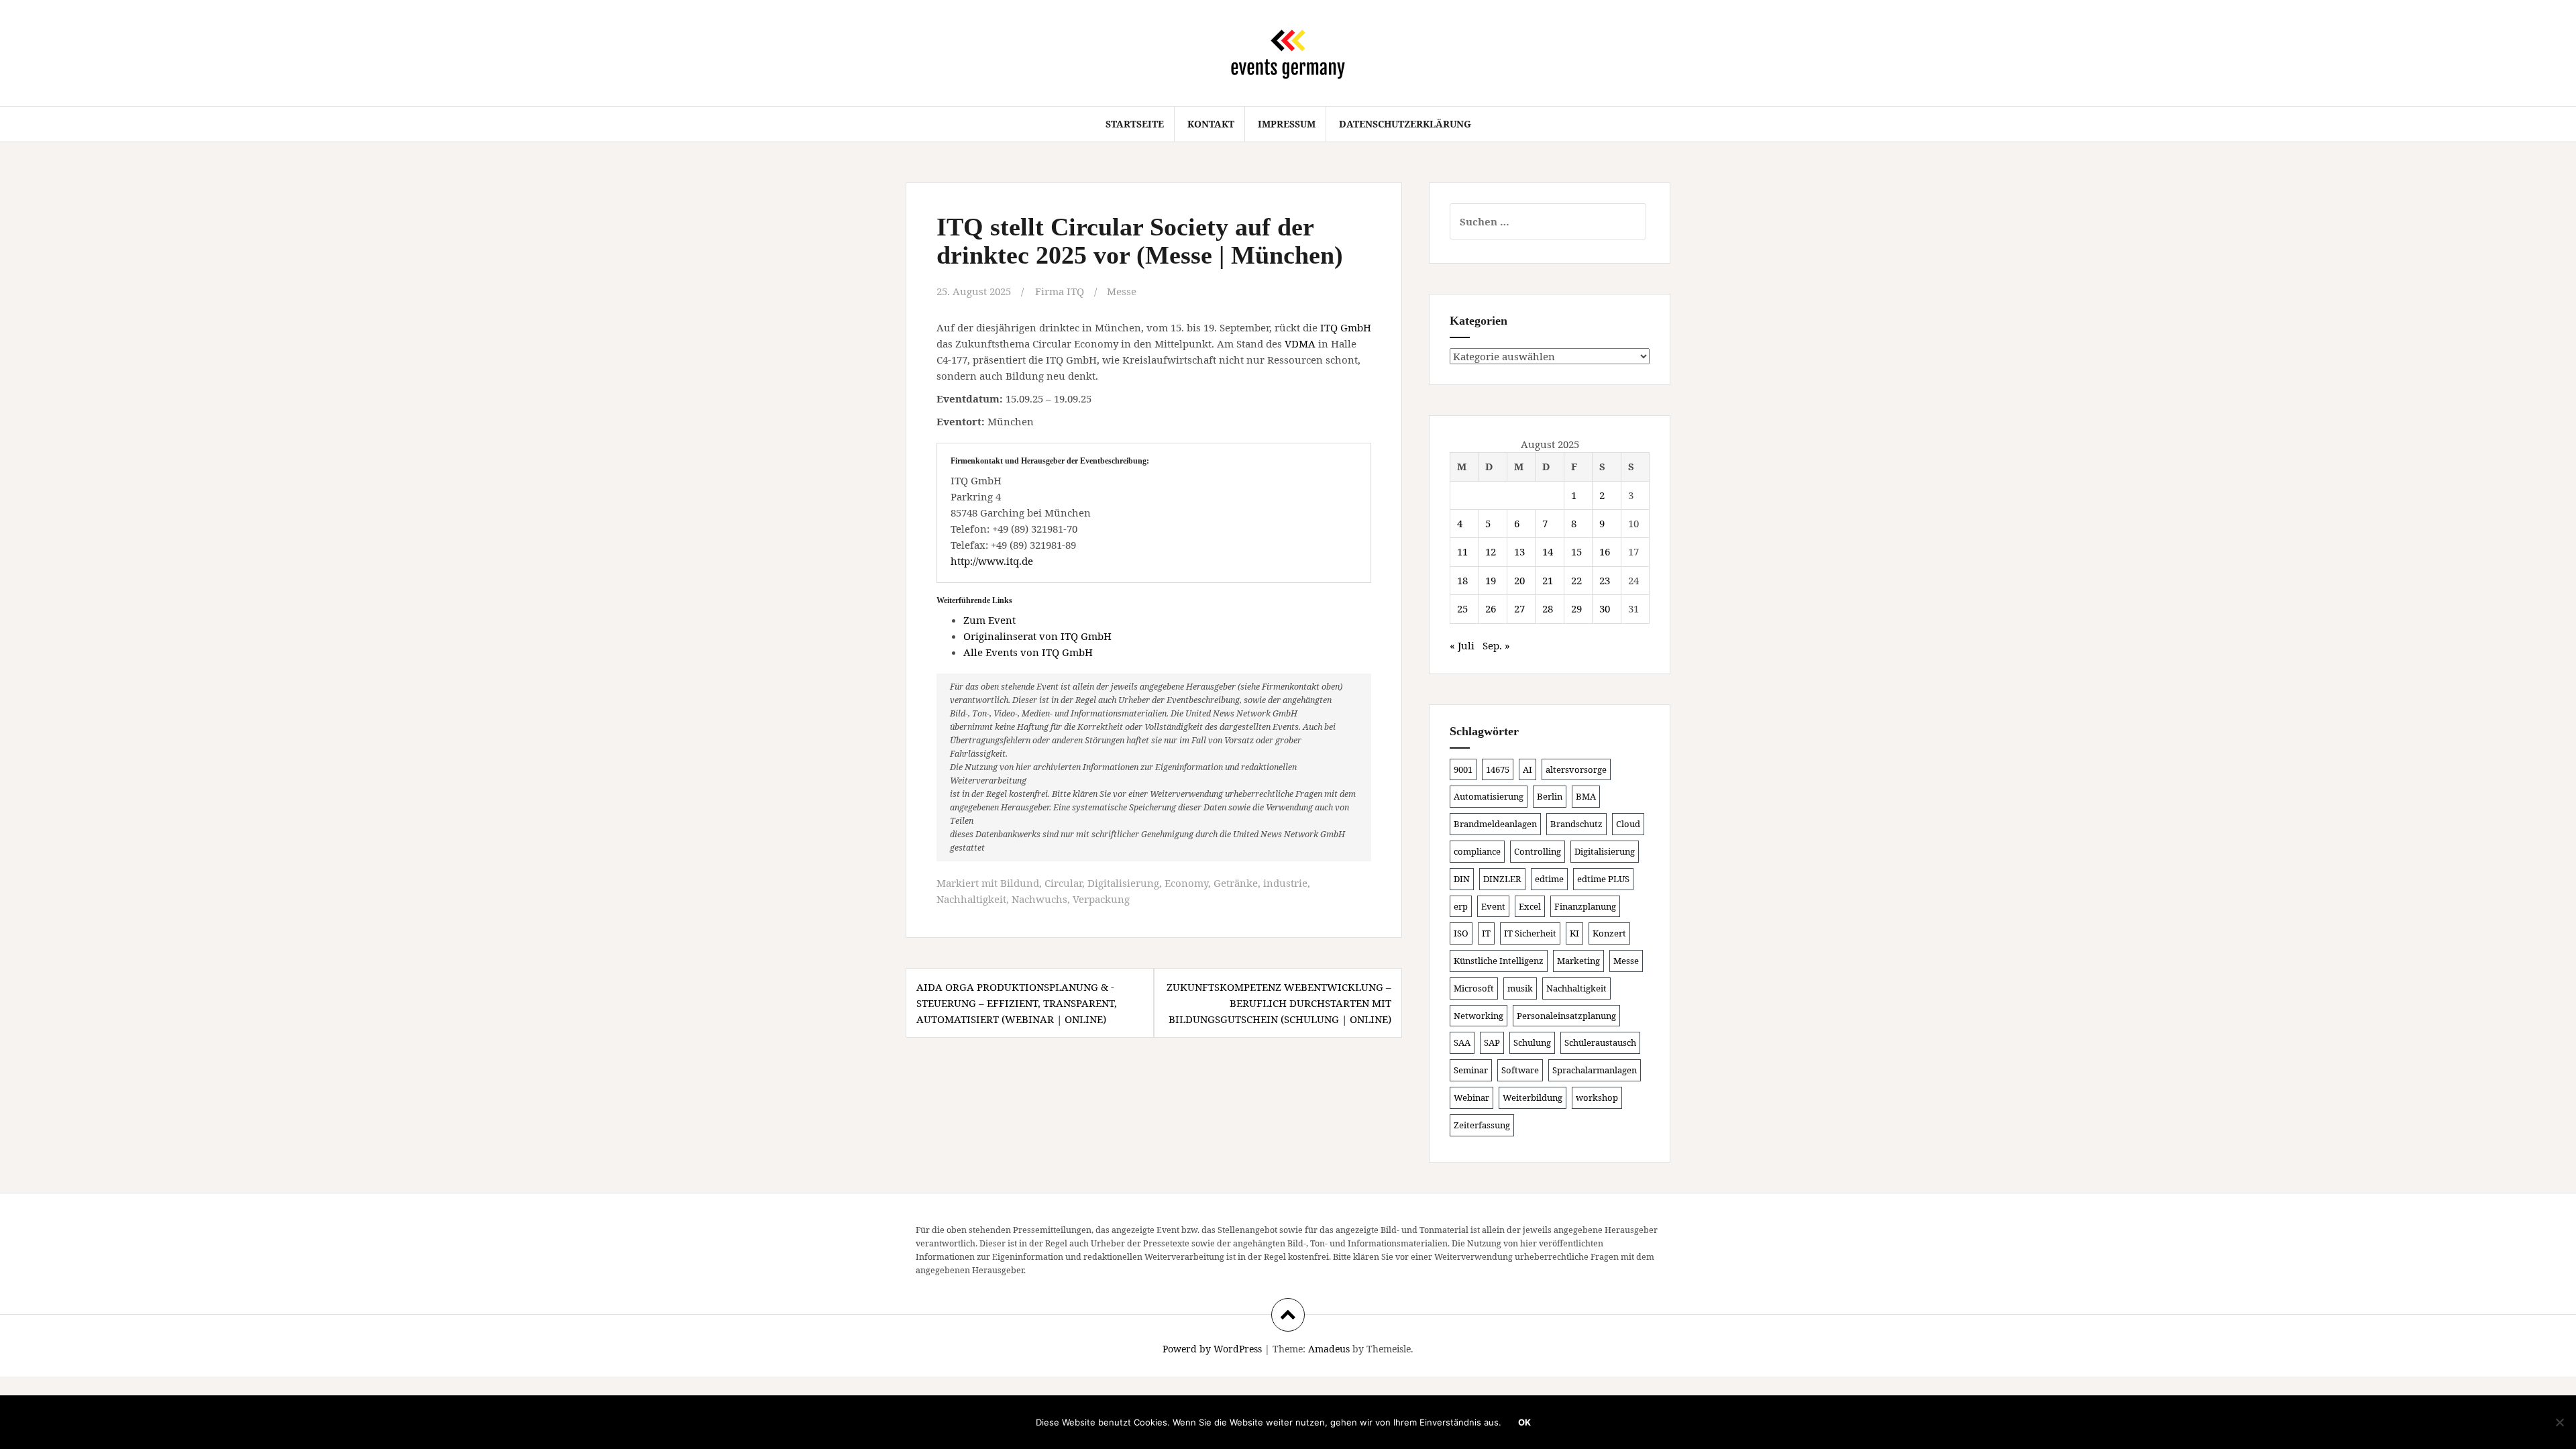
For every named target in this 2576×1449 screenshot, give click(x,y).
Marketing (1578, 961)
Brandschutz (1576, 824)
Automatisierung (1489, 796)
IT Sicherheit (1530, 933)
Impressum (1287, 124)
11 (1462, 551)
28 (1548, 608)
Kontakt (1211, 124)
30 (1605, 608)
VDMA (1300, 343)
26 (1491, 608)
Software (1520, 1070)
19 (1491, 580)
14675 (1498, 769)
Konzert (1609, 933)
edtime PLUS (1603, 879)
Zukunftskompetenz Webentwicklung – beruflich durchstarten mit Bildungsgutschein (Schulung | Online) (1279, 1003)
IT (1486, 933)
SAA (1462, 1042)
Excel (1530, 906)
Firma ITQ (1060, 291)
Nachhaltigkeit (971, 899)
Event (1493, 906)
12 (1491, 551)
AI (1527, 769)
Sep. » (1496, 645)
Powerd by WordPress (1212, 1349)
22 (1576, 580)
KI (1574, 933)
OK (1524, 1422)
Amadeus (1329, 1349)
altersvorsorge (1576, 769)
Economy (1186, 883)
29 (1576, 608)
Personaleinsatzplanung (1566, 1016)
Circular (1063, 883)
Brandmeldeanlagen (1495, 824)
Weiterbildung (1533, 1097)
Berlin (1550, 796)
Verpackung (1101, 899)
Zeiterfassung (1482, 1125)
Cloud (1628, 824)
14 (1548, 551)
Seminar (1471, 1070)
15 (1576, 551)
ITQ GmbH (1346, 327)
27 (1519, 608)
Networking (1479, 1016)
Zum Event (989, 620)
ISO (1461, 933)
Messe (1122, 291)
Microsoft (1474, 988)
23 (1605, 580)
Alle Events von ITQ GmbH (1028, 652)
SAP (1492, 1042)
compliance (1477, 851)
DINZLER (1502, 879)
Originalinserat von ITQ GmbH (1037, 636)
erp (1461, 906)
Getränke (1236, 883)
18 (1462, 580)
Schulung (1532, 1042)
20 (1519, 580)
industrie (1285, 883)
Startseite (1135, 124)
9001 (1463, 769)
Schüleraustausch (1600, 1042)
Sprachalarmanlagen (1595, 1070)
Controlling (1538, 851)
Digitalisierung (1123, 883)
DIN (1462, 879)
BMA (1586, 796)
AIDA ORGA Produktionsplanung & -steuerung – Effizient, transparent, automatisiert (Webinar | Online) (1017, 1003)
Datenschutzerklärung (1405, 124)
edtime (1549, 879)
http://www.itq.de (992, 561)
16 (1605, 551)
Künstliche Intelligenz (1499, 961)
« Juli (1462, 645)
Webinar (1471, 1097)
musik (1520, 988)
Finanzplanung (1585, 906)
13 (1519, 551)
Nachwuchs (1039, 899)
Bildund (1020, 883)
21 (1548, 580)
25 (1462, 608)
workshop (1597, 1097)
